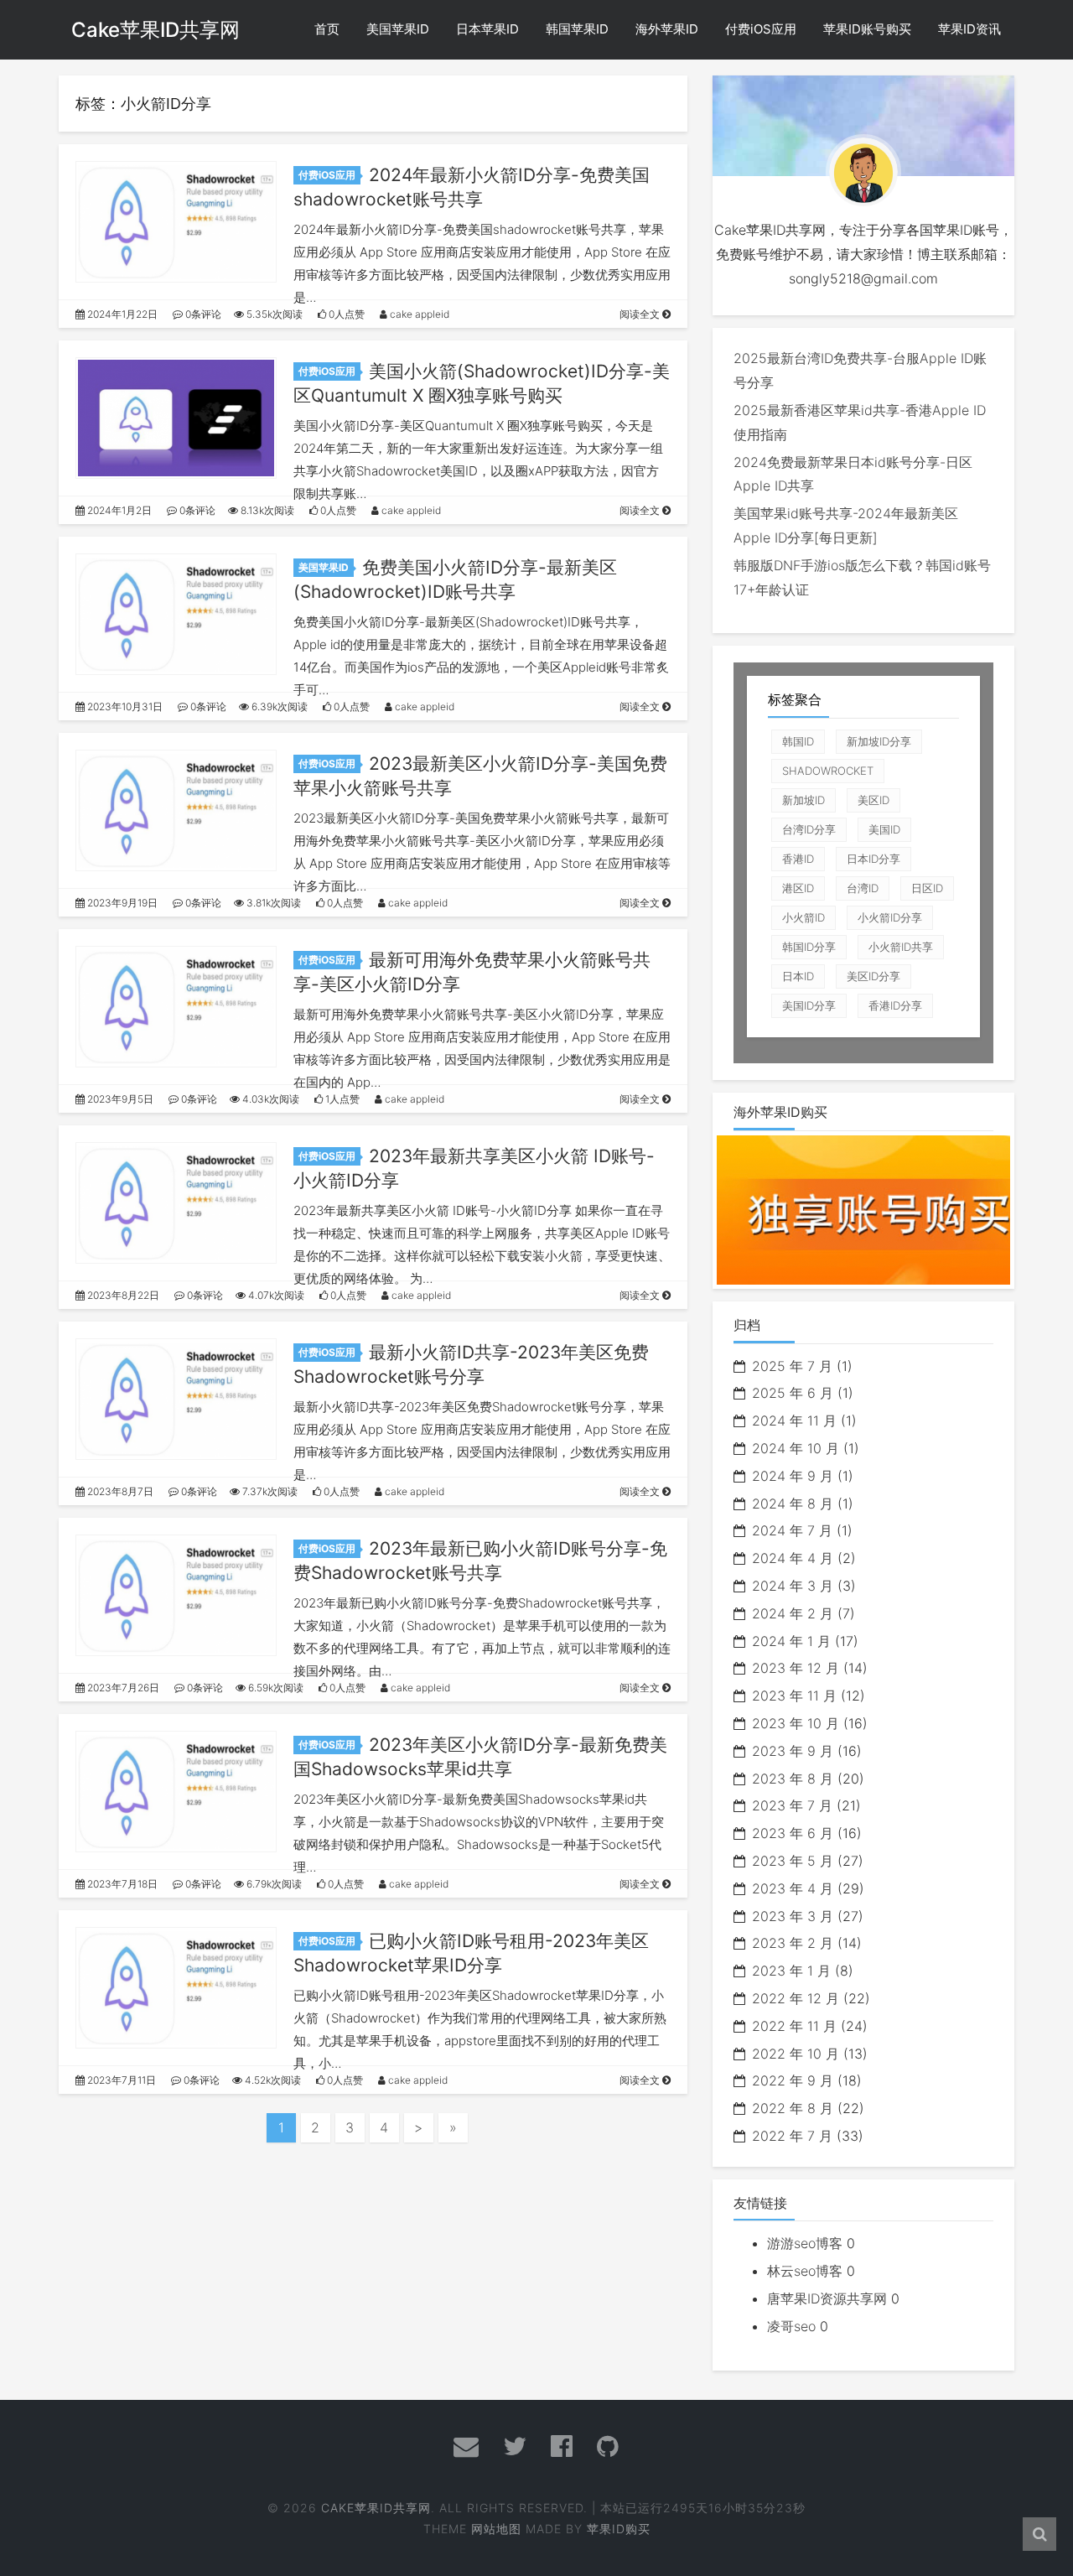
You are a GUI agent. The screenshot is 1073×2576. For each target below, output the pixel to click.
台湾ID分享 (809, 829)
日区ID (927, 888)
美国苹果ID (398, 29)
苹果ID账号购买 (867, 29)
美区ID (873, 800)
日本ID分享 (873, 859)
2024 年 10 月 (796, 1448)
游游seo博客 (805, 2243)
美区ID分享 (873, 976)
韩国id (798, 741)
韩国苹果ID (577, 29)
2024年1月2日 (118, 510)
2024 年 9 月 (793, 1476)
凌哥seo (791, 2326)
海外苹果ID (667, 29)
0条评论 (202, 314)
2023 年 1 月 (791, 1971)
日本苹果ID (487, 29)
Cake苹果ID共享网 (156, 30)
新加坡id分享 (879, 741)
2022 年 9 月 (793, 2080)
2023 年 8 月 (793, 1779)
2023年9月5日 (119, 1099)
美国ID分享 (809, 1005)
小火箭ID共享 (901, 947)
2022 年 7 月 (792, 2136)
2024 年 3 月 (793, 1586)
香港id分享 (895, 1005)
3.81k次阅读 (272, 903)
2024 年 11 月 (794, 1420)
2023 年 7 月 (792, 1805)
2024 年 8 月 (793, 1504)
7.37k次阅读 (269, 1491)
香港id (798, 859)
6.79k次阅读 (273, 1884)
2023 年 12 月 (796, 1668)
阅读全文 (641, 314)
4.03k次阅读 (270, 1099)
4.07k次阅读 (275, 1295)
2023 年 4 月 (793, 1888)
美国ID (884, 829)
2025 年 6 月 (793, 1393)
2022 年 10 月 (796, 2054)
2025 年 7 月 (792, 1366)
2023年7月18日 (121, 1884)
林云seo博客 (805, 2271)
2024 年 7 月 (792, 1530)
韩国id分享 (809, 947)
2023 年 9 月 (793, 1751)
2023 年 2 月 (793, 1943)
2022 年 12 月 (796, 1998)
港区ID (798, 888)
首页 (327, 29)
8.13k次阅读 (266, 510)
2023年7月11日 (120, 2080)
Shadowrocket (828, 771)
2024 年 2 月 (793, 1613)
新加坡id (803, 800)
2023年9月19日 (121, 903)
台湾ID (863, 888)
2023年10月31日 (124, 706)
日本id (798, 976)
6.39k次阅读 (278, 706)
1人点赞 (341, 1099)
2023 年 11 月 (794, 1696)
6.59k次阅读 (275, 1688)
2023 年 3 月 (793, 1916)
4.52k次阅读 (272, 2080)
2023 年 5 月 (793, 1861)
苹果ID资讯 (969, 29)
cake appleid (418, 314)
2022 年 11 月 (794, 2026)
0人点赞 (345, 314)
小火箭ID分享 (890, 917)
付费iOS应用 (761, 29)
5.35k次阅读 (273, 314)
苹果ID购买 (619, 2529)
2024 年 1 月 (791, 1641)
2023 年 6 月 (793, 1833)
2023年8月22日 (122, 1295)
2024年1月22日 (121, 314)
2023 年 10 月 (796, 1723)
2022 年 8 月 (793, 2108)
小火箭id (803, 917)
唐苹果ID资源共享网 (827, 2298)
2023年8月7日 (119, 1491)
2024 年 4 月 (793, 1558)
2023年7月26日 (122, 1688)
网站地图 (496, 2529)
